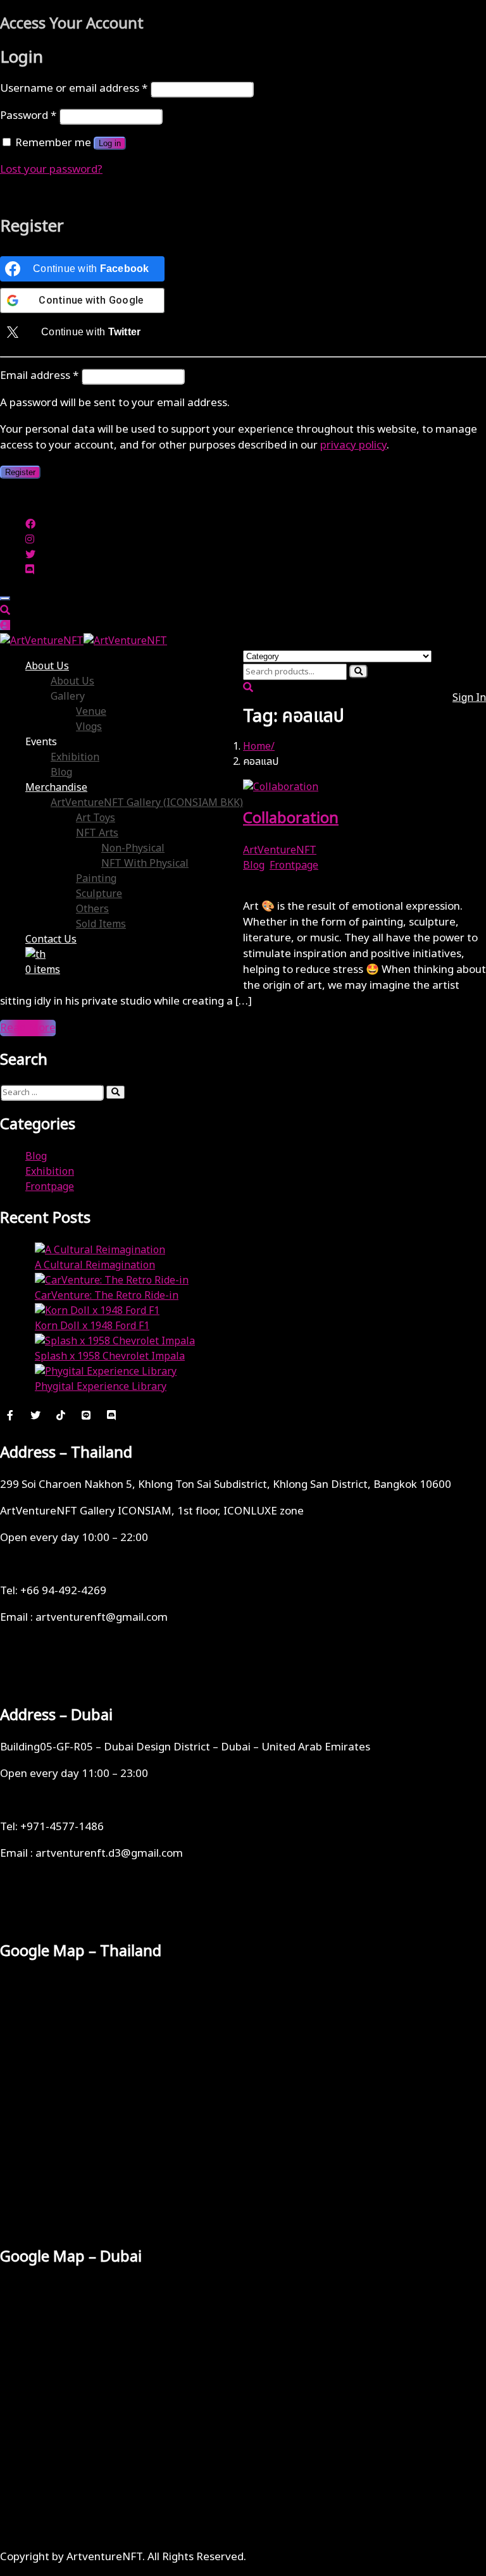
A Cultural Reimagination (95, 1265)
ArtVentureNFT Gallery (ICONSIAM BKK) (147, 803)
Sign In (469, 698)
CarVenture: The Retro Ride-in (107, 1296)
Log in (110, 143)
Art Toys (96, 818)
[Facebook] (10, 1415)
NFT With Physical (145, 864)
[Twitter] (35, 1415)
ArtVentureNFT (280, 850)
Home (257, 746)
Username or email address (74, 89)
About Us (47, 666)
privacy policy (353, 445)
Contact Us (51, 939)
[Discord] (111, 1415)
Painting (96, 879)
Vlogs (89, 727)
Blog (61, 772)
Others (92, 909)
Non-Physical (133, 848)
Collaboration (291, 819)
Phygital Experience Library (101, 1387)
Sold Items (101, 924)
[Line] (86, 1415)
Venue (91, 712)
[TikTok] (61, 1415)
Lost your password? (51, 170)
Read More (28, 1028)
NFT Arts (97, 833)
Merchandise (56, 788)
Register (20, 472)
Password (28, 116)
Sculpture (99, 894)
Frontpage (294, 865)
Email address (39, 376)
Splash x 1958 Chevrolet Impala (110, 1356)
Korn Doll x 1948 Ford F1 (92, 1326)
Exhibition (75, 757)
